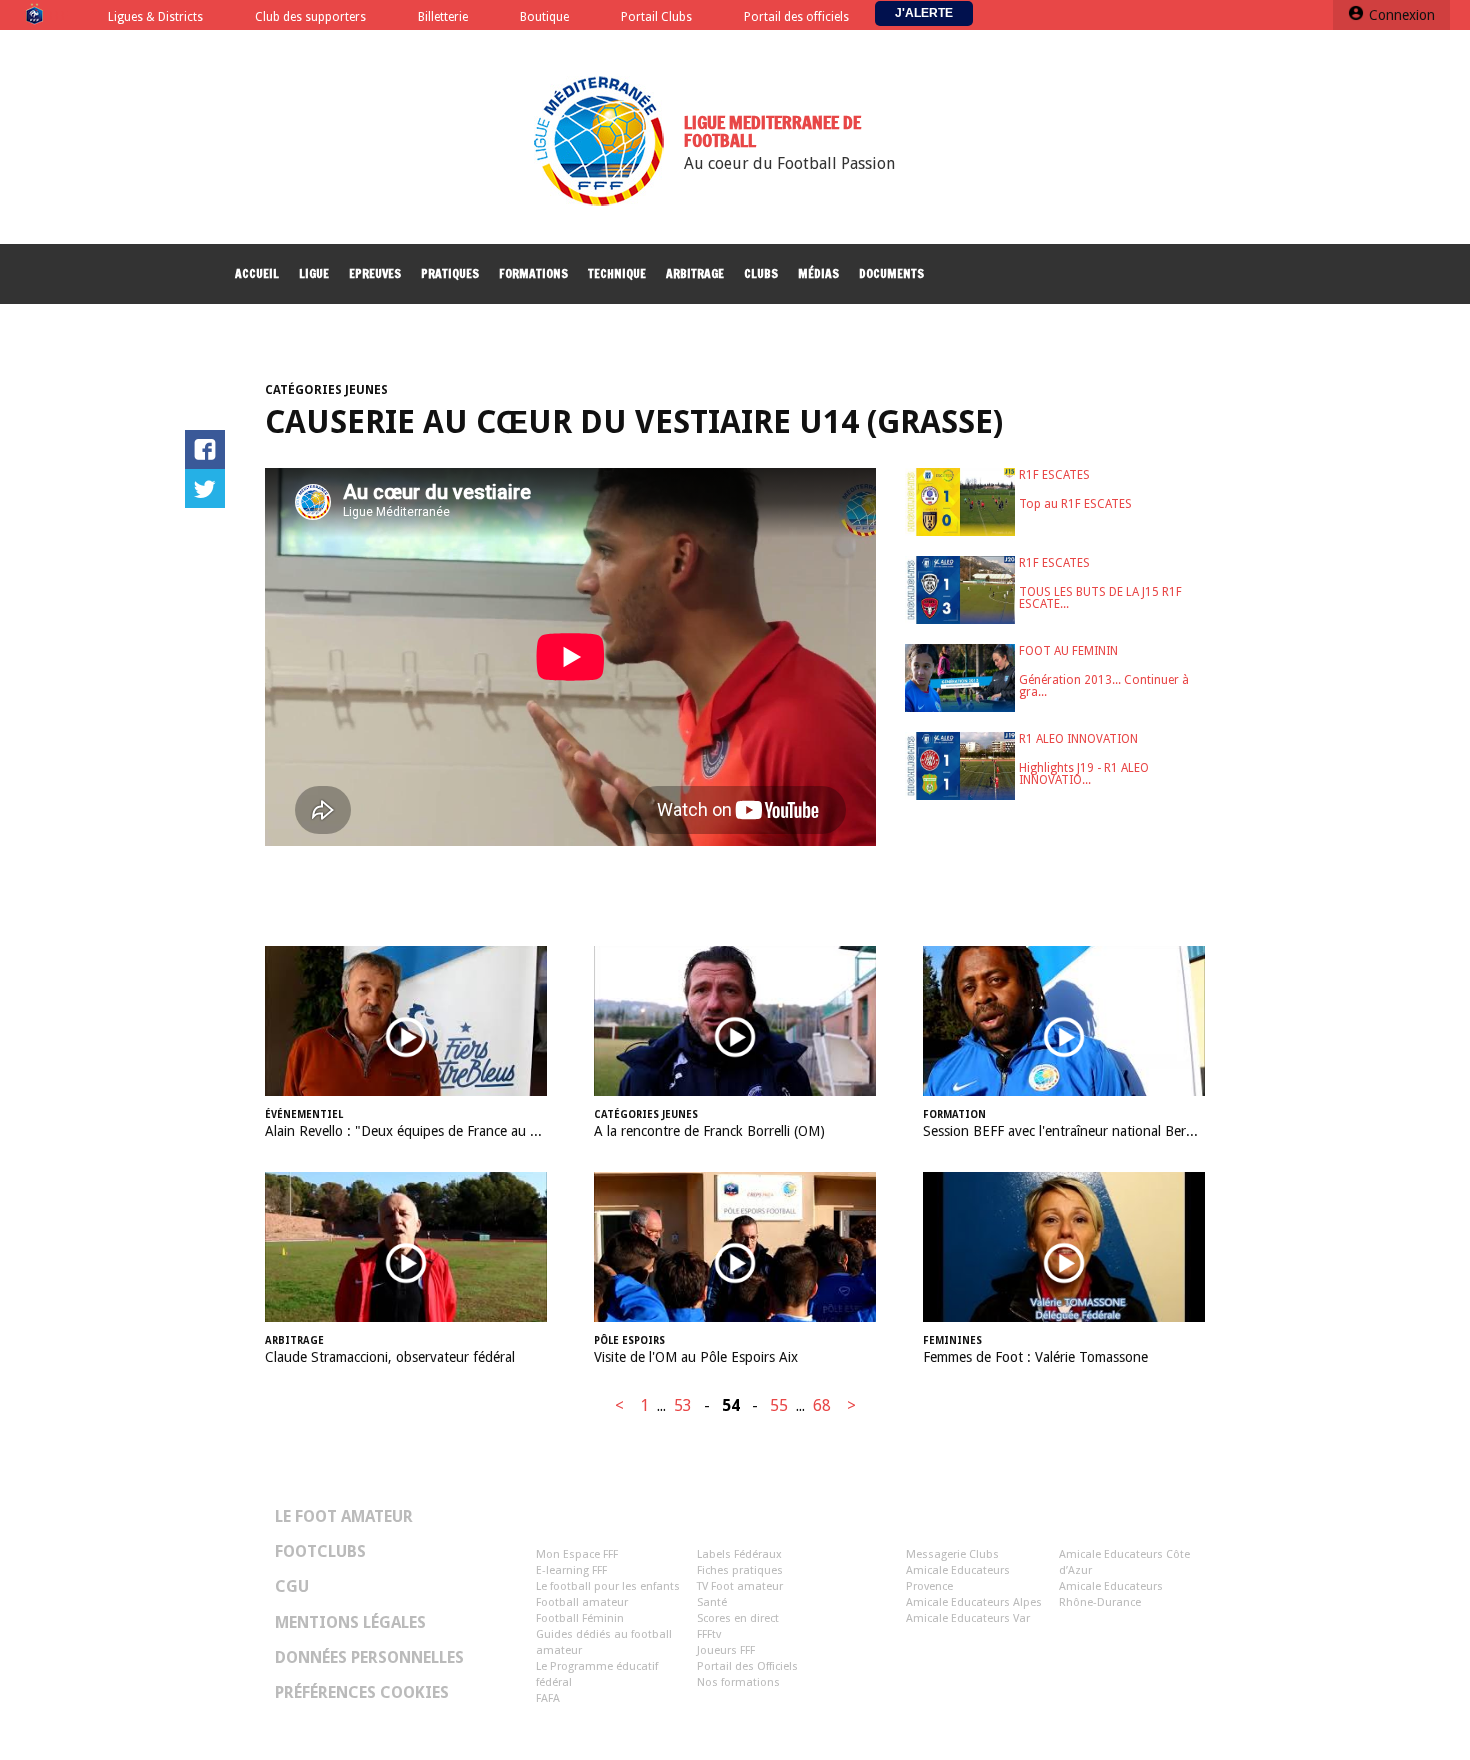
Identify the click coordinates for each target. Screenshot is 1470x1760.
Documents (891, 273)
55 (779, 1405)
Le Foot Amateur (344, 1517)
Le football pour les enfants (608, 1586)
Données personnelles (369, 1658)
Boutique (544, 17)
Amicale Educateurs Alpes (974, 1602)
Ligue (314, 273)
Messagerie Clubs (952, 1554)
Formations (533, 273)
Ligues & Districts (155, 17)
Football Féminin (580, 1618)
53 (683, 1405)
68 (822, 1405)
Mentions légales (350, 1623)
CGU (292, 1587)
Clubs (761, 273)
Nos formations (738, 1682)
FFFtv (709, 1634)
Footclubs (320, 1552)
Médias (818, 273)
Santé (712, 1602)
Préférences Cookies (362, 1693)
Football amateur (582, 1602)
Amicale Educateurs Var (968, 1618)
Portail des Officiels (747, 1666)
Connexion (1402, 15)
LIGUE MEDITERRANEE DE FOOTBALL (772, 131)
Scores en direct (738, 1618)
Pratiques (450, 273)
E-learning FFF (571, 1570)
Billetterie (443, 17)
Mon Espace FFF (577, 1554)
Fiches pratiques (740, 1570)
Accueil (257, 273)
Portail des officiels (796, 17)
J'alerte (924, 13)
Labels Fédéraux (739, 1554)
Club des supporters (310, 17)
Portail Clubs (656, 17)
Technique (617, 273)
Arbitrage (695, 273)
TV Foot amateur (740, 1586)
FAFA (548, 1698)
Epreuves (375, 273)
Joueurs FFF (726, 1650)
